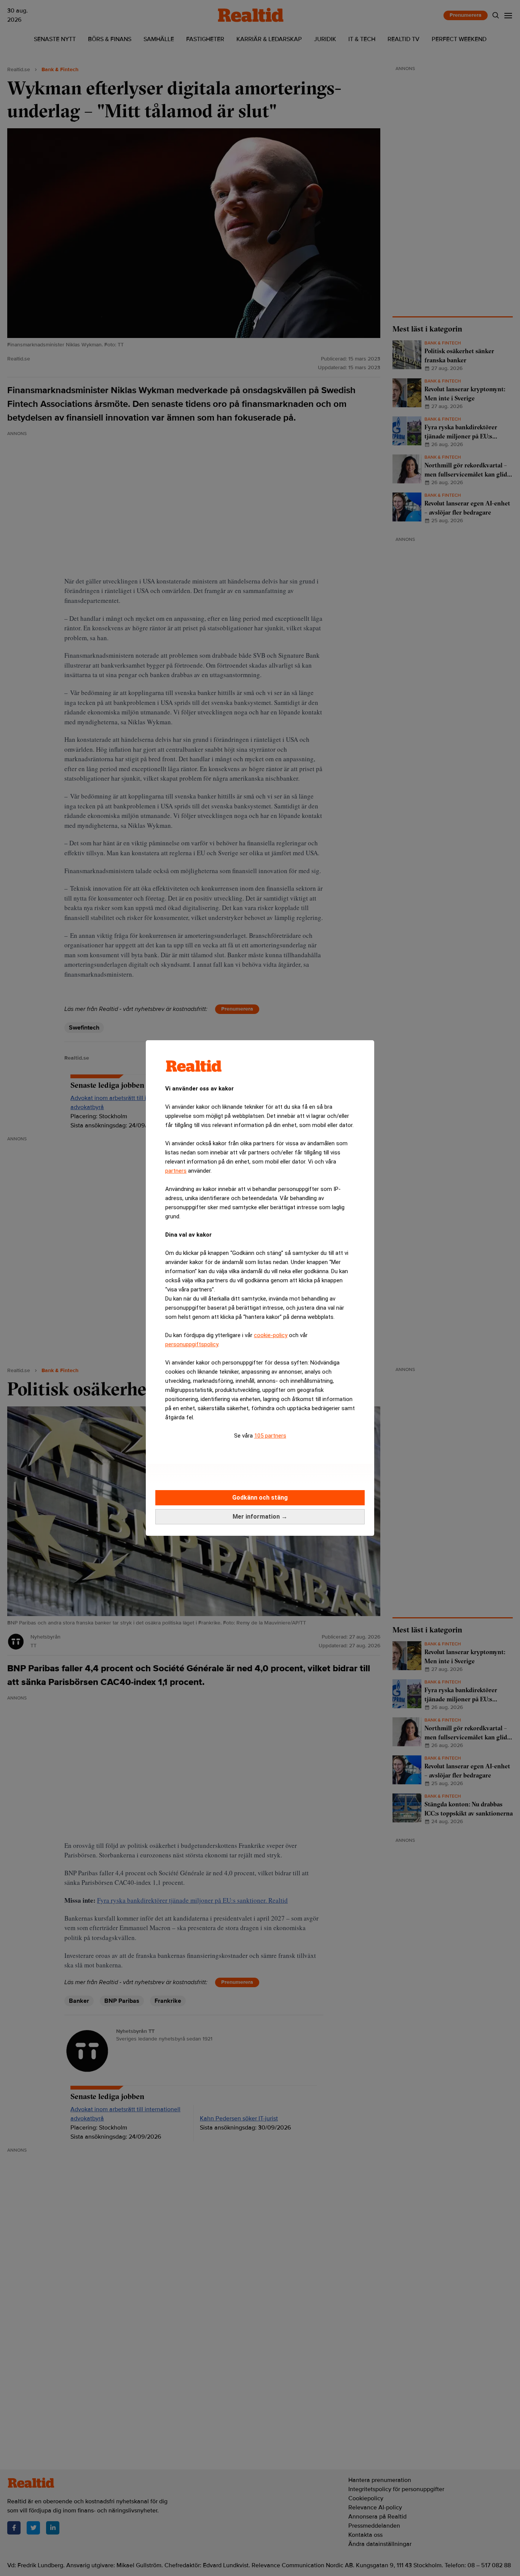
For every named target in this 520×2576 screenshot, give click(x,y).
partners (176, 1171)
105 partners (270, 1436)
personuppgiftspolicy (192, 1344)
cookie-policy (271, 1335)
